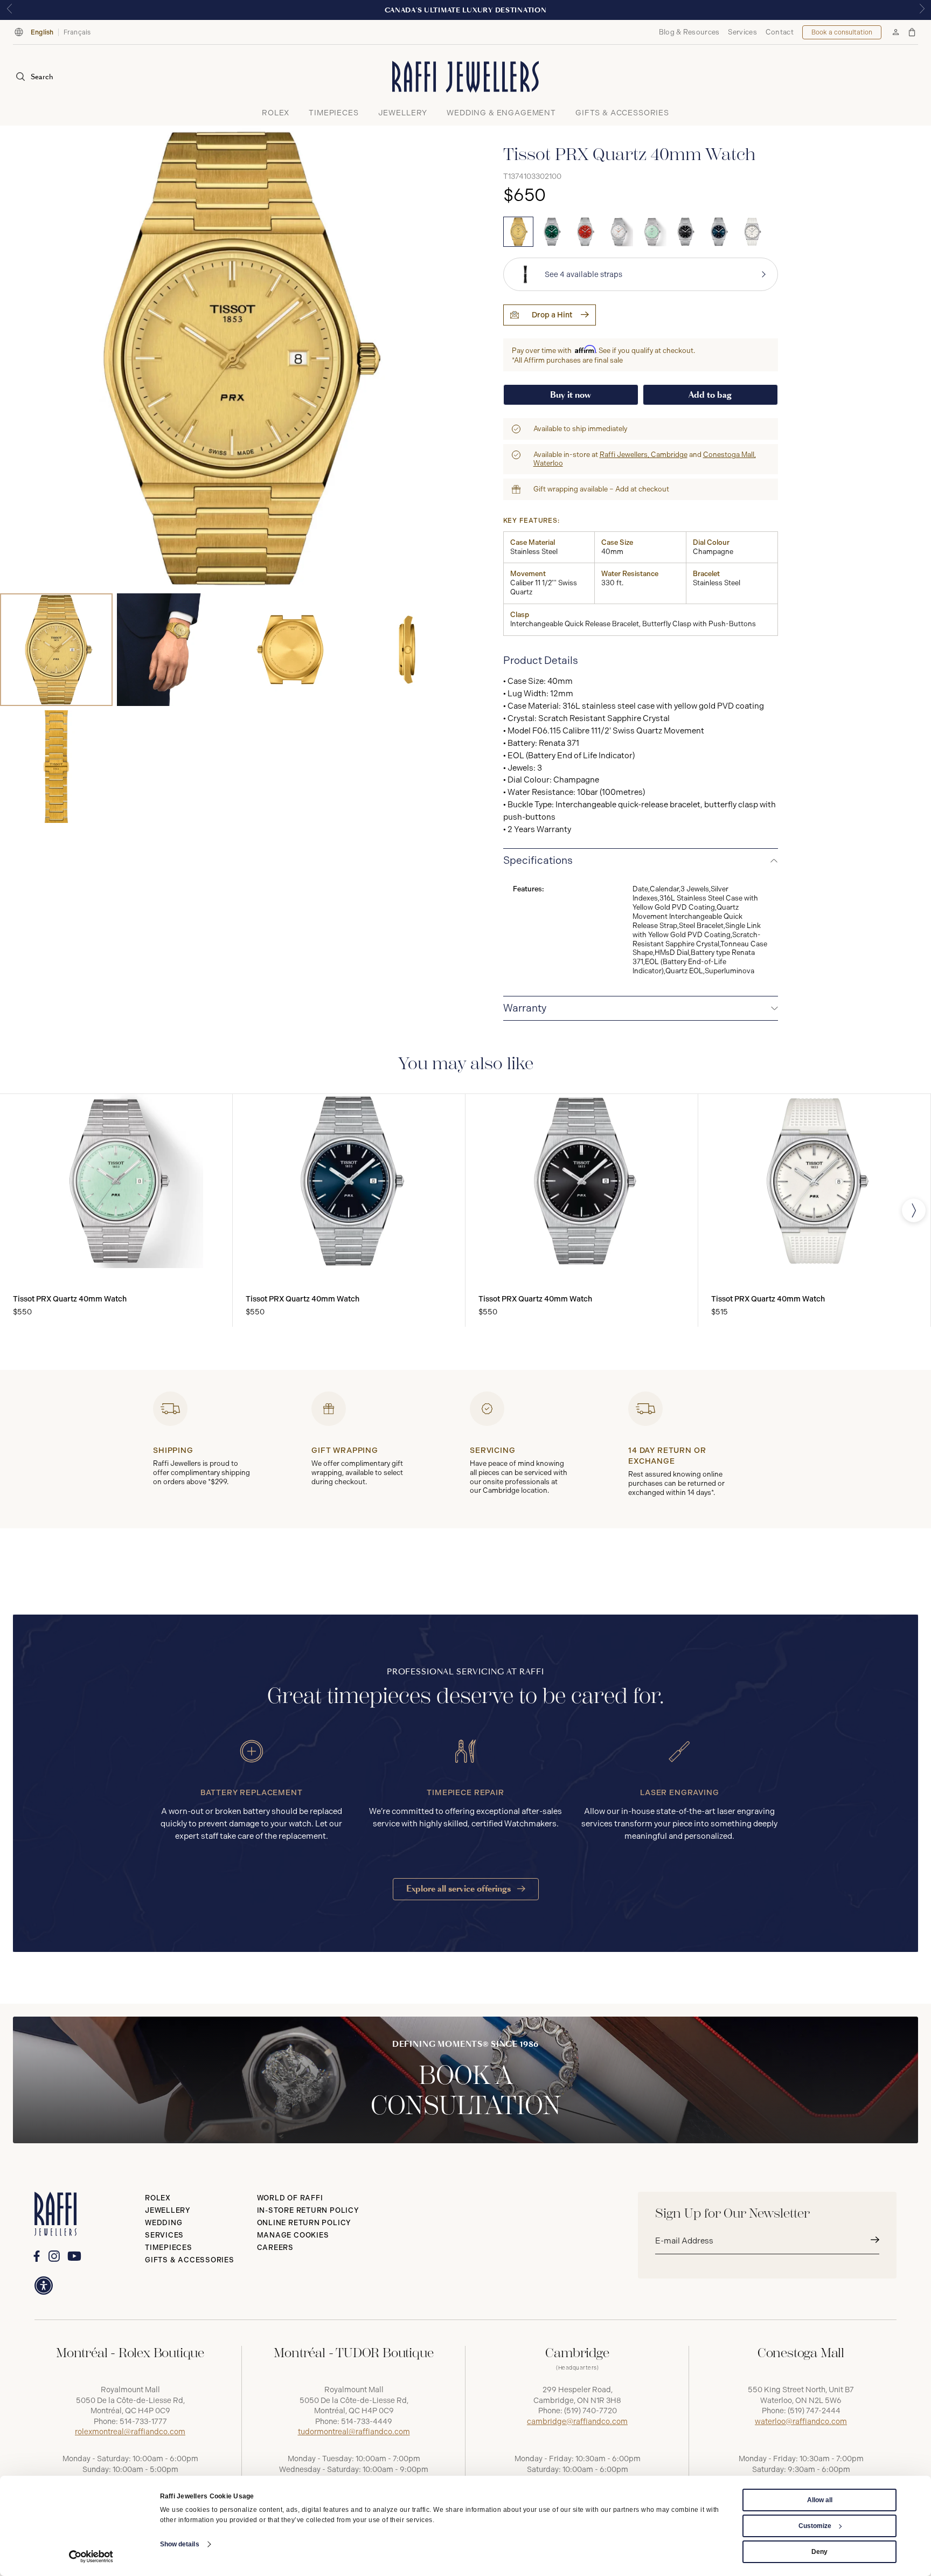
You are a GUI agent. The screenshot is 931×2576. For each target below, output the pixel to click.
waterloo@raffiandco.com (801, 2422)
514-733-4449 (367, 2422)
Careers (275, 2248)
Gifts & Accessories (190, 2260)
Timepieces (169, 2248)
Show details (180, 2544)
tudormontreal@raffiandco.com (354, 2432)
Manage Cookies (293, 2235)
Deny (819, 2552)
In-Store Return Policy (308, 2210)
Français (77, 32)
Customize (815, 2526)
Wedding (164, 2223)
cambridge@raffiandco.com (577, 2422)
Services (742, 32)
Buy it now (571, 395)
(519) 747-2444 (814, 2411)
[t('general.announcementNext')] (922, 10)
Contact (780, 32)
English (42, 32)
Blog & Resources (689, 32)
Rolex (158, 2198)
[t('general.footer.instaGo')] (54, 2256)
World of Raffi (290, 2198)
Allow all (820, 2500)
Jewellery (168, 2210)
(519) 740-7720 (590, 2411)
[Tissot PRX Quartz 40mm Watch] (518, 232)
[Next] (914, 1210)
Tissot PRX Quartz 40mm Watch (70, 1299)
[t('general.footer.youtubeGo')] (74, 2256)
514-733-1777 (143, 2422)
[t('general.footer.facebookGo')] (36, 2256)
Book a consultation (842, 32)
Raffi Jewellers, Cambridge (644, 455)
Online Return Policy (304, 2223)
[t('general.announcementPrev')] (9, 10)
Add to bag (710, 395)
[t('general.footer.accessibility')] (44, 2286)
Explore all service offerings (460, 1889)
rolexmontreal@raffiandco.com (130, 2432)
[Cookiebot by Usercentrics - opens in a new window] (91, 2557)
